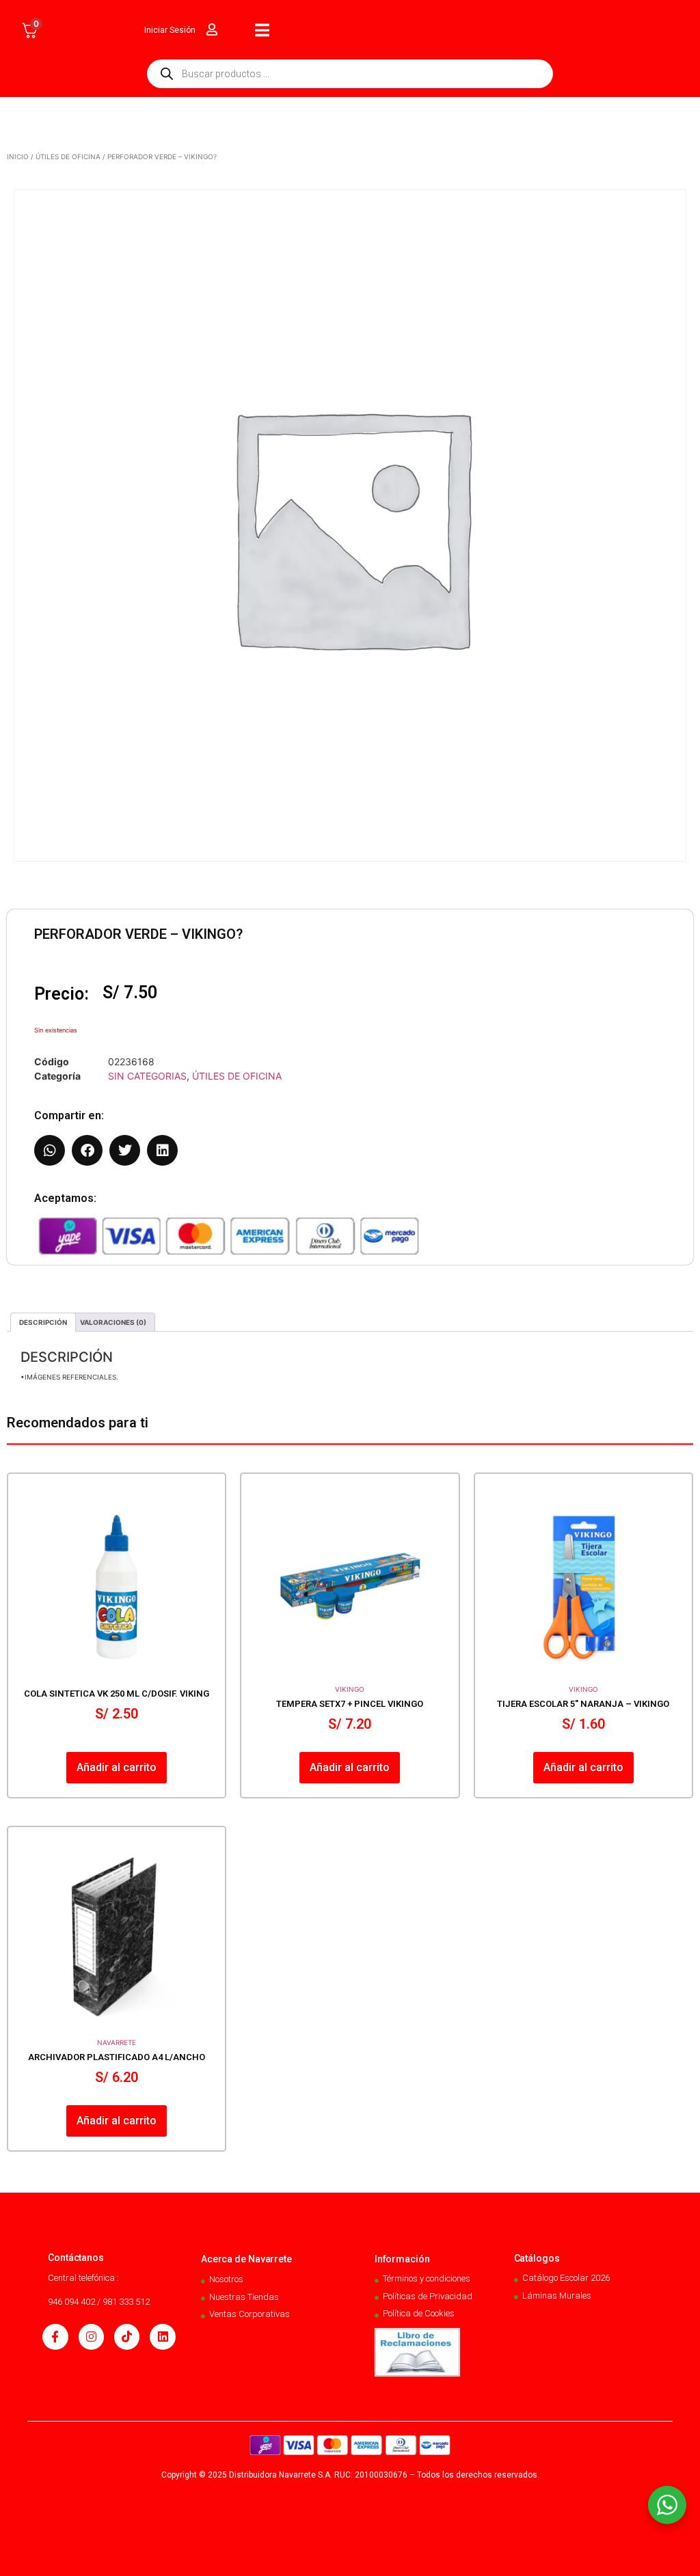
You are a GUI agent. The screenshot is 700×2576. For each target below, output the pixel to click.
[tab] (43, 1322)
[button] (50, 1150)
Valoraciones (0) (113, 1322)
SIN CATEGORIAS (147, 1076)
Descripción (43, 1322)
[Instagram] (91, 2337)
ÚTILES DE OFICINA (68, 156)
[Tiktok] (127, 2337)
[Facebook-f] (55, 2337)
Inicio (18, 156)
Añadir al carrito (117, 1767)
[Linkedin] (162, 2337)
